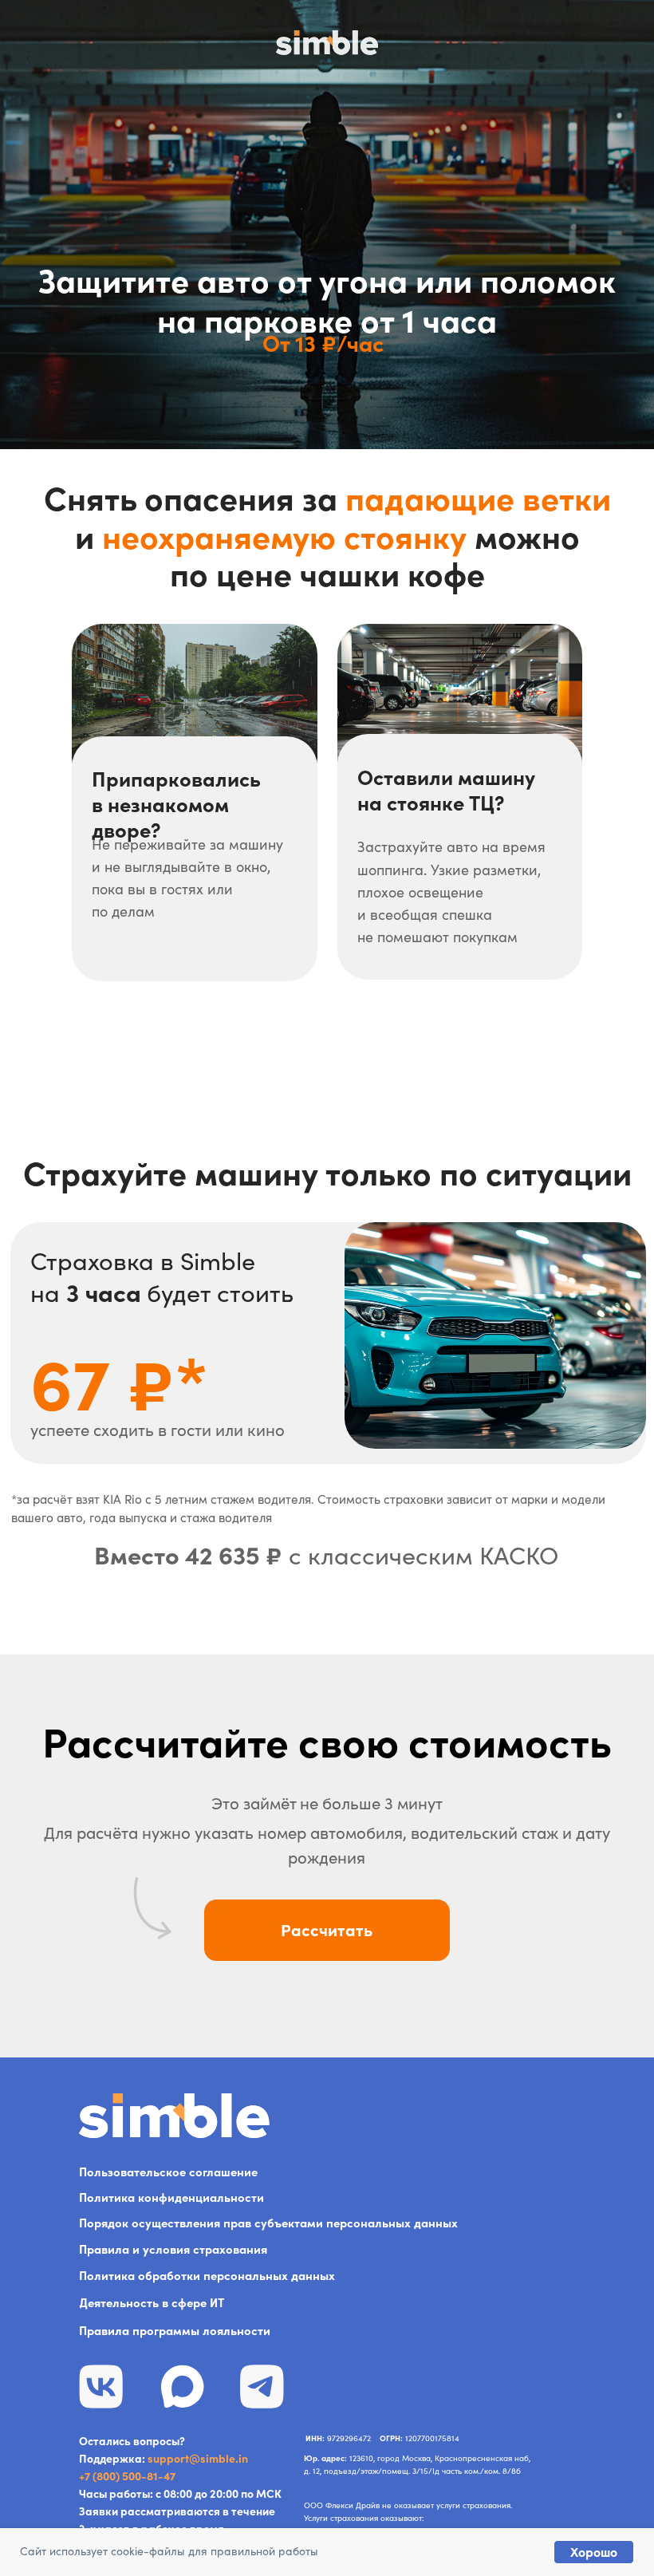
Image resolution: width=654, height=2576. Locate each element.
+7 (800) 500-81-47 (127, 2476)
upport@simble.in (201, 2459)
